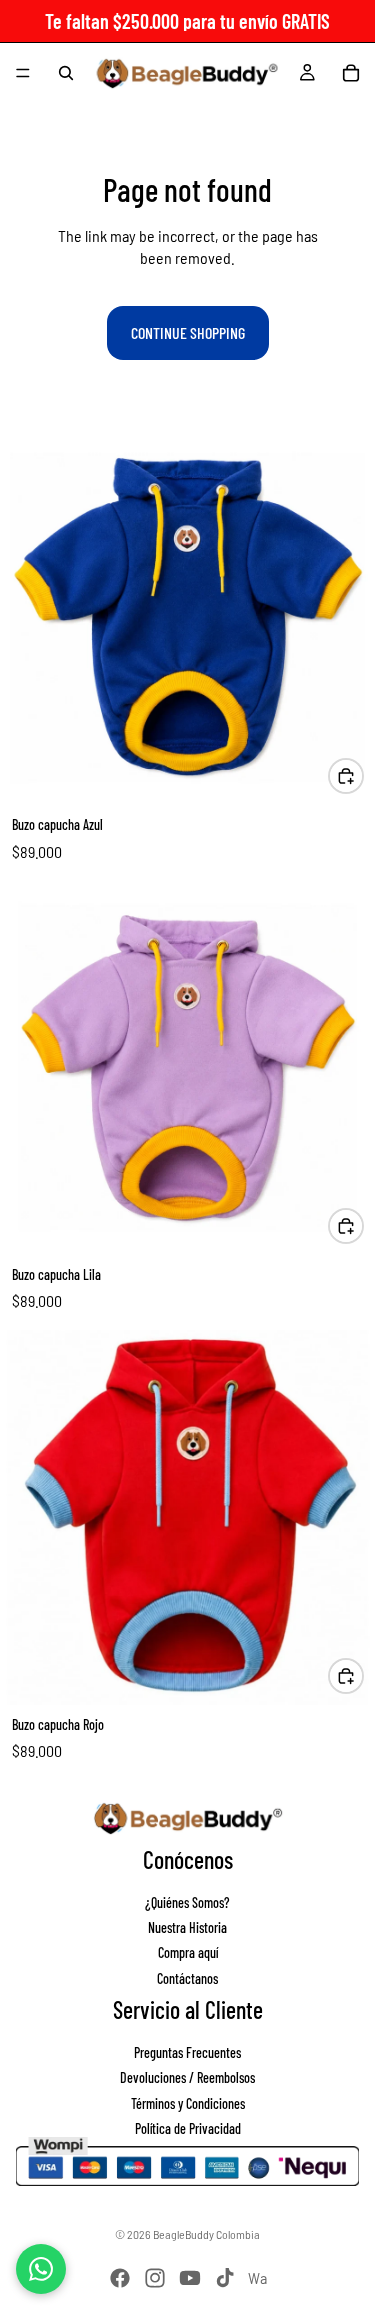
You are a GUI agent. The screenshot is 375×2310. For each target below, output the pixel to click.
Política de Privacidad (188, 2128)
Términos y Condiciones (188, 2102)
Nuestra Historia (187, 1927)
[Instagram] (155, 2278)
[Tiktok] (225, 2278)
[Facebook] (120, 2278)
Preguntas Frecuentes (187, 2051)
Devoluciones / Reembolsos (187, 2077)
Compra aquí (188, 1952)
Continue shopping (188, 332)
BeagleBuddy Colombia (206, 2234)
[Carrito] (351, 73)
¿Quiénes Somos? (187, 1901)
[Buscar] (66, 73)
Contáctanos (187, 1977)
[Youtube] (190, 2278)
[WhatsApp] (41, 2269)
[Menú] (23, 73)
